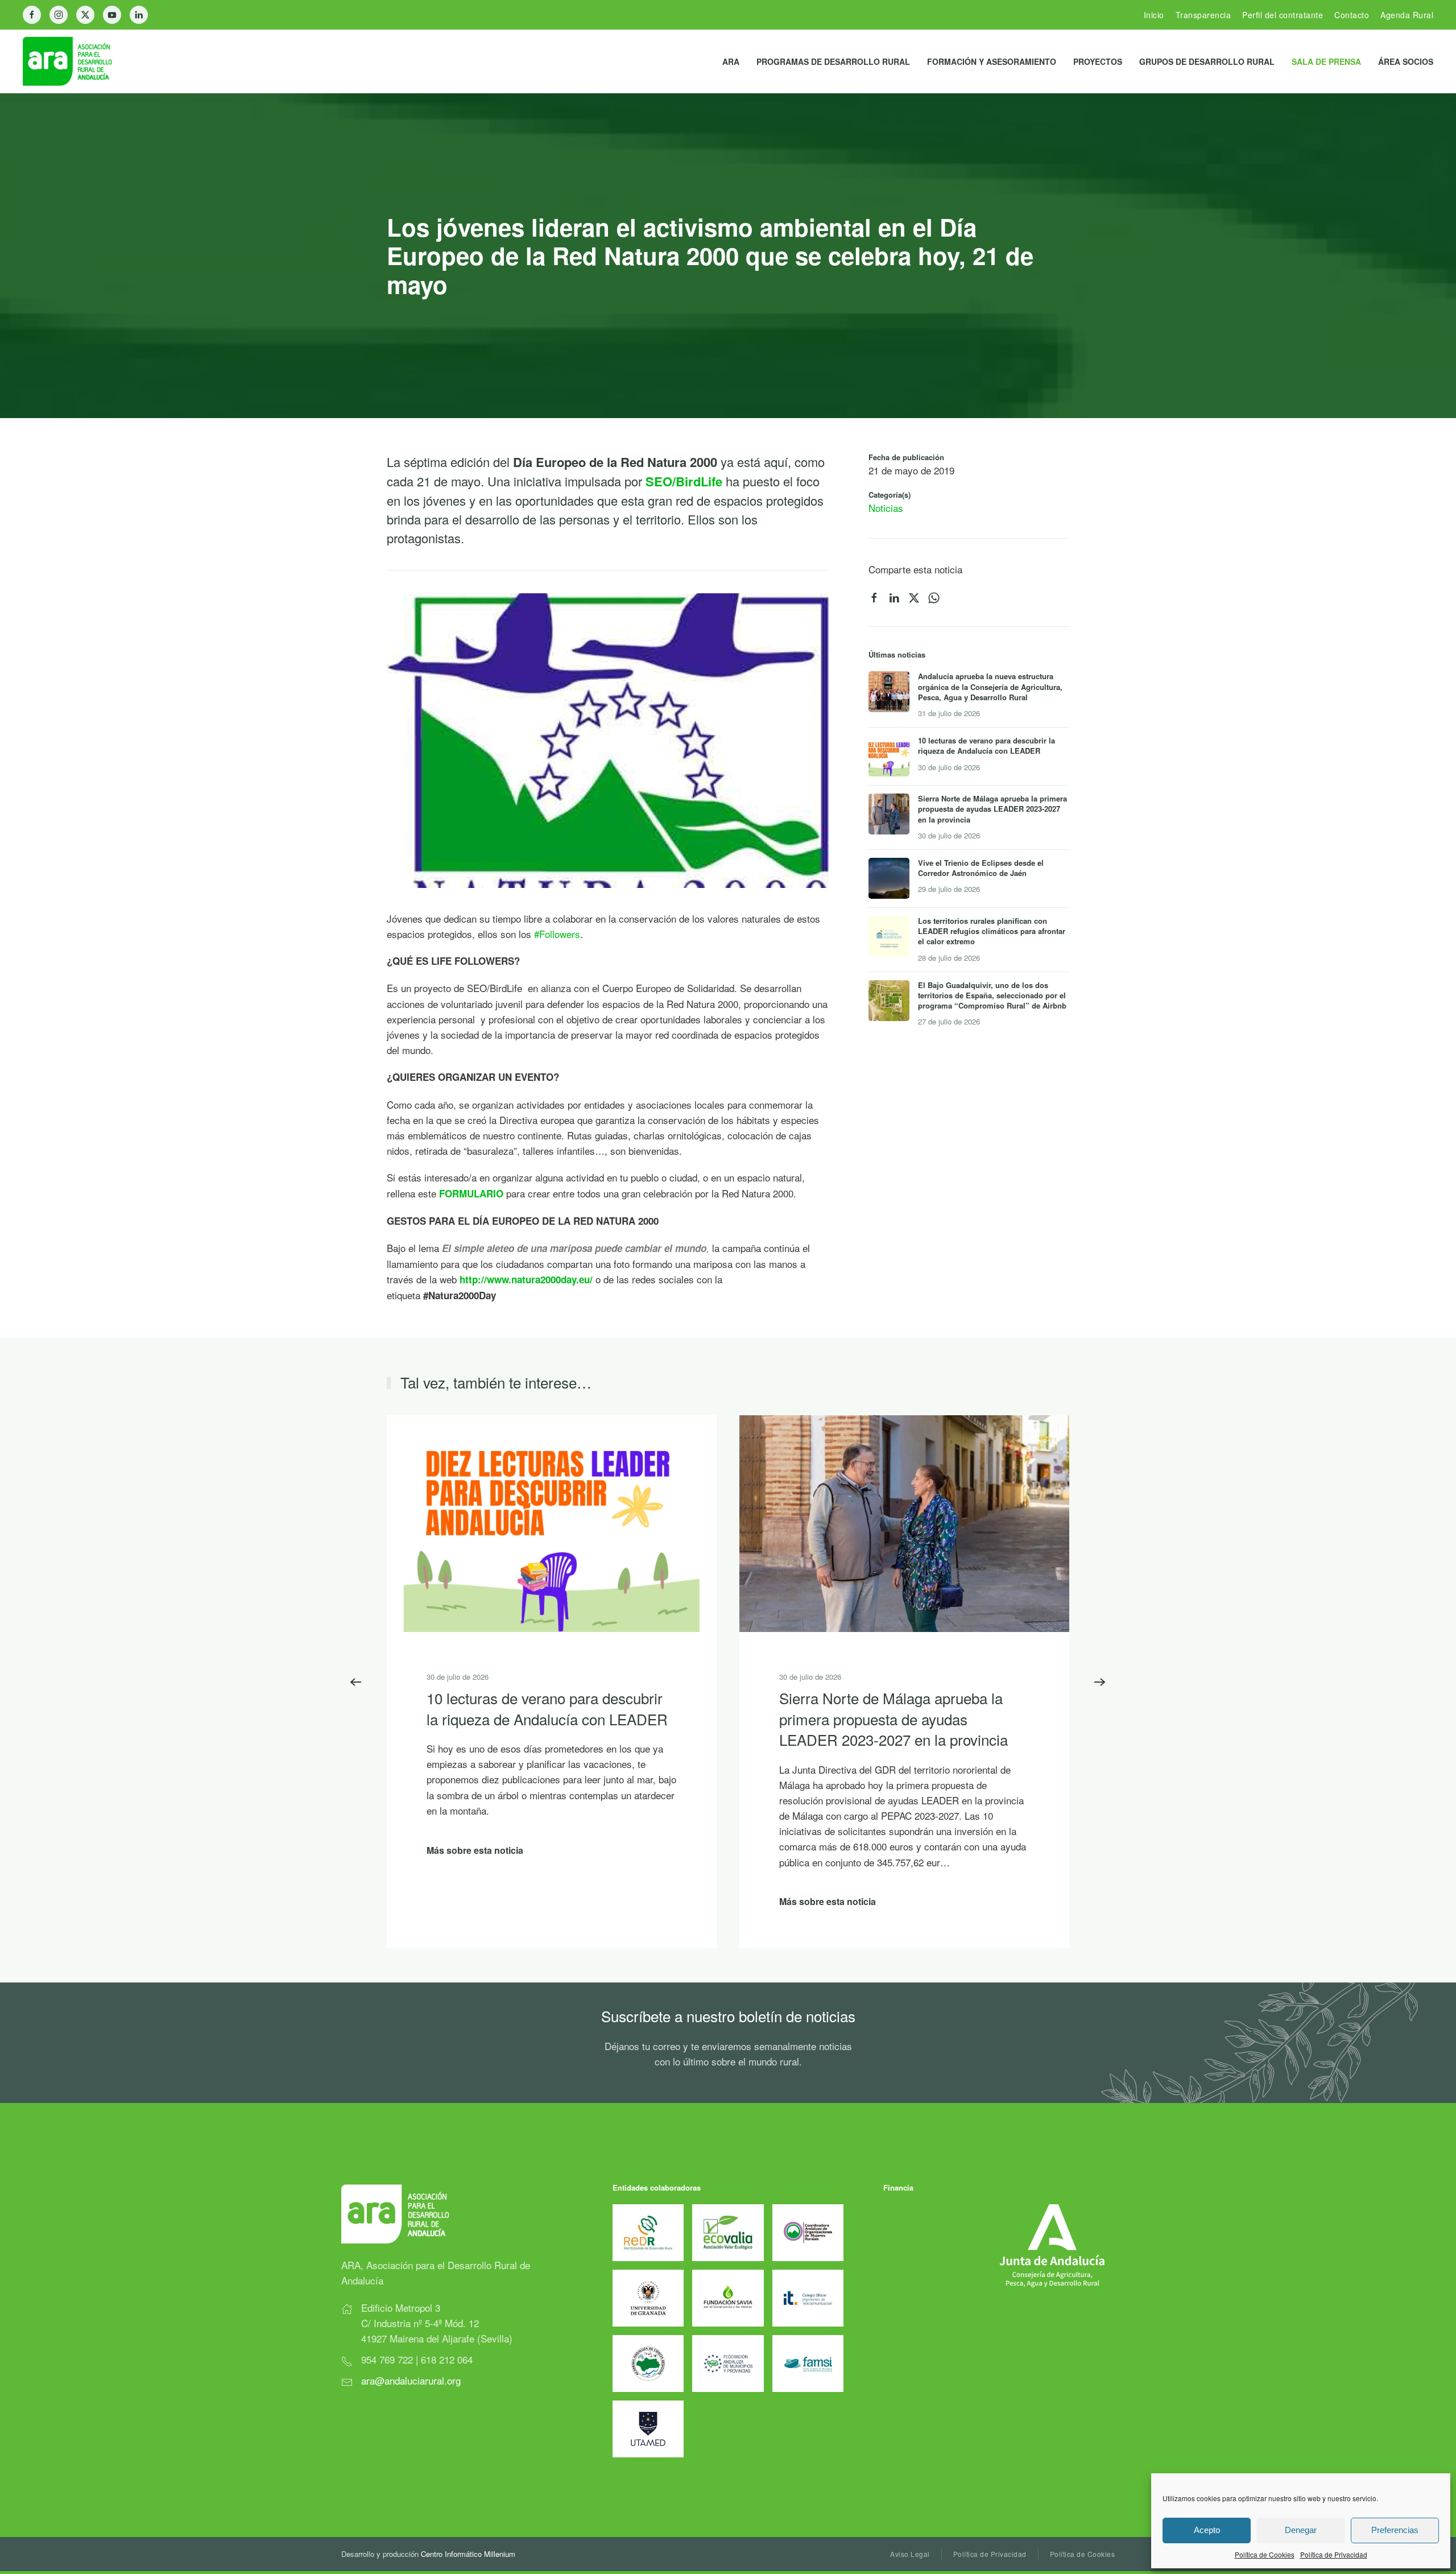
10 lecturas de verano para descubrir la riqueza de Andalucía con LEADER (547, 1708)
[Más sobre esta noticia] (552, 1522)
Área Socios (1406, 61)
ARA (731, 61)
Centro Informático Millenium (468, 2554)
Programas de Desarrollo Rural (833, 61)
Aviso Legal (910, 2554)
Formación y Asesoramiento (992, 61)
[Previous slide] (356, 1682)
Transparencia (1203, 15)
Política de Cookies (1265, 2554)
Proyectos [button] (1098, 61)
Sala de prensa (1326, 61)
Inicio (1154, 15)
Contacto (1352, 15)
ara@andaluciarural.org (411, 2380)
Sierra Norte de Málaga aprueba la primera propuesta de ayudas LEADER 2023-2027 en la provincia (894, 1718)
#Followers (557, 934)
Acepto (1207, 2530)
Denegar (1301, 2530)
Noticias (886, 508)
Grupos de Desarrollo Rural (1207, 61)
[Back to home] (76, 61)
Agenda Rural (1407, 15)
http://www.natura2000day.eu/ (526, 1279)
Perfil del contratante (1283, 15)
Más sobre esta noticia (475, 1850)
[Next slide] (1100, 1682)
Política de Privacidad (1334, 2554)
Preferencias (1395, 2530)
